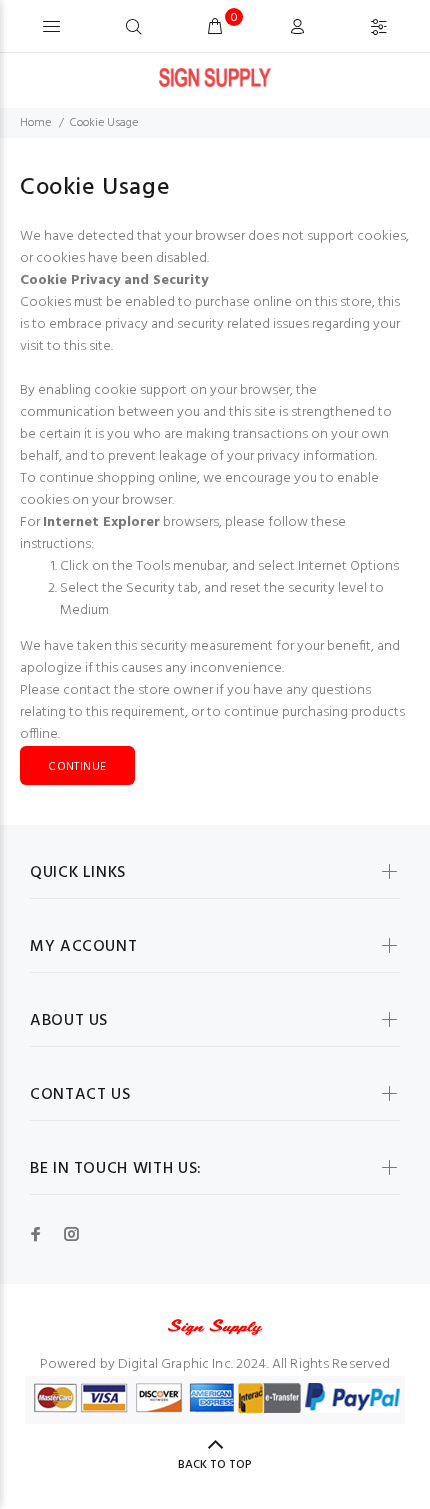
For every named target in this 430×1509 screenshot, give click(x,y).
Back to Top (215, 1465)
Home (35, 123)
